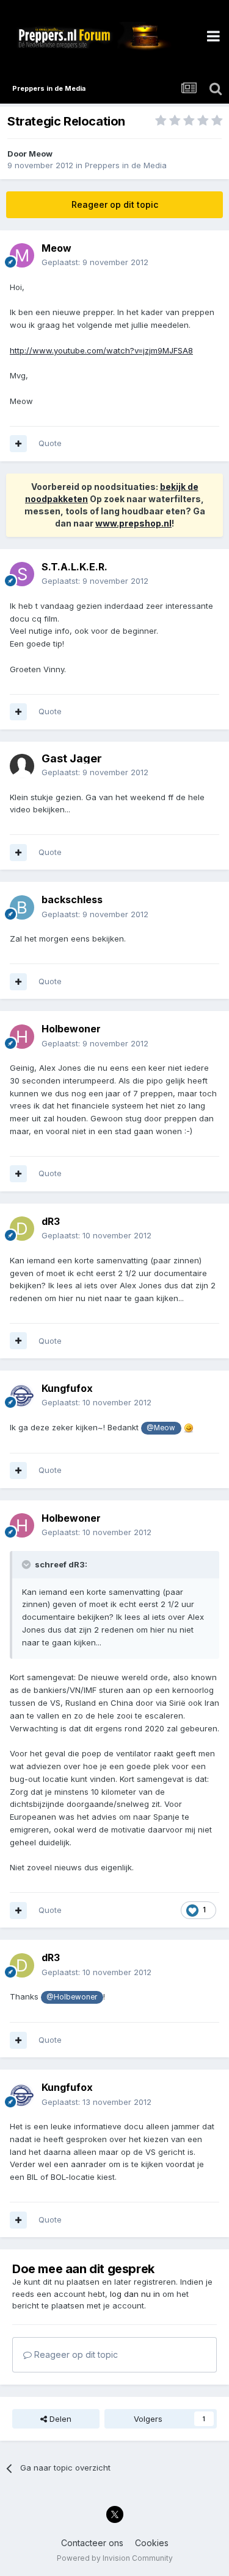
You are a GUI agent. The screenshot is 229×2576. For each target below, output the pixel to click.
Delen (59, 2419)
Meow (41, 154)
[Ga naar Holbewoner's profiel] (22, 1037)
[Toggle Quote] (27, 1564)
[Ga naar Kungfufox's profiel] (22, 1396)
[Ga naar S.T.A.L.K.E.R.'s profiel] (22, 574)
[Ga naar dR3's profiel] (22, 1229)
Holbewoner (71, 1029)
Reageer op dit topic (115, 204)
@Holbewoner (72, 1997)
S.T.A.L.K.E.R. (75, 567)
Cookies (152, 2543)
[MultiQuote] (18, 444)
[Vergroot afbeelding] (189, 1427)
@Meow (161, 1428)
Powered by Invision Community (115, 2558)
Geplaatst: (95, 262)
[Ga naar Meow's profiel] (22, 255)
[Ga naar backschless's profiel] (22, 907)
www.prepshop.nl (133, 523)
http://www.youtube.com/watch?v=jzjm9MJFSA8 (101, 350)
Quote (50, 443)
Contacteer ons (92, 2543)
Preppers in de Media (126, 165)
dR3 (51, 1221)
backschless (72, 899)
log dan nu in (135, 2294)
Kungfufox (67, 1388)
